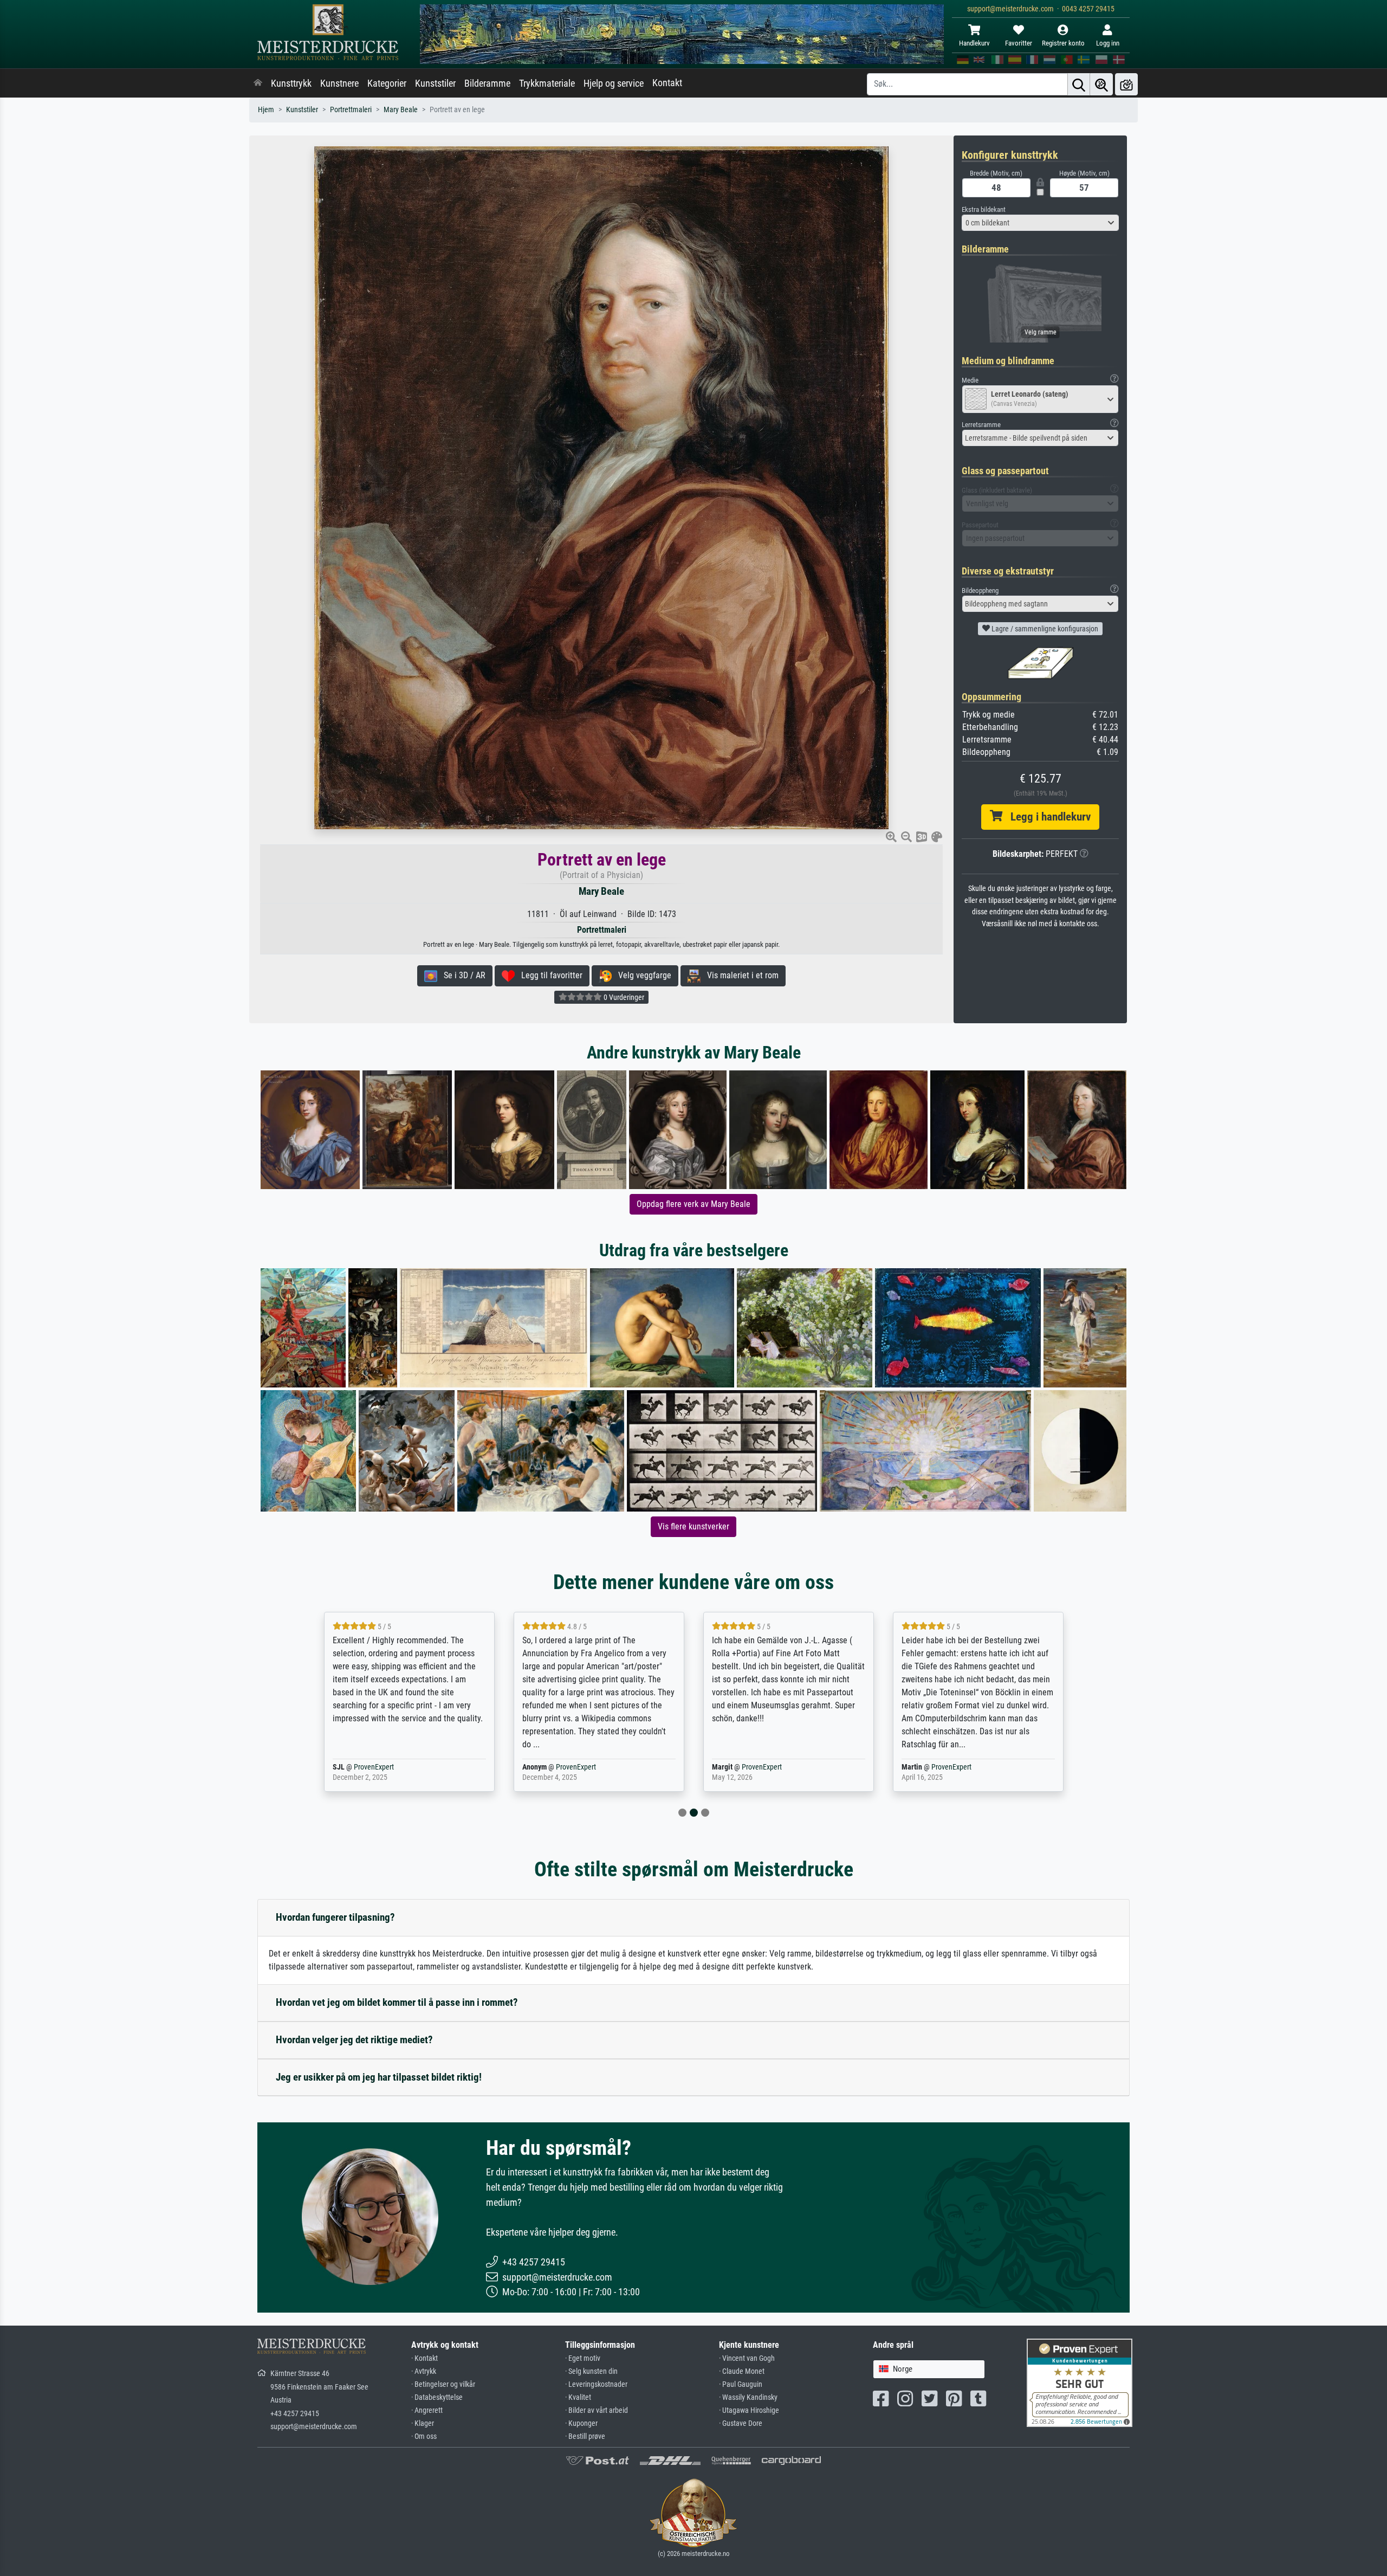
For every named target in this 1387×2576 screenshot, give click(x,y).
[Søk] (1079, 84)
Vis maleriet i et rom (740, 975)
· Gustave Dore (741, 2423)
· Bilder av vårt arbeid (597, 2410)
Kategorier (387, 83)
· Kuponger (581, 2423)
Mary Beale (401, 110)
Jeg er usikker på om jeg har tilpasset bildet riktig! (379, 2077)
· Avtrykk (424, 2371)
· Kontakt (424, 2358)
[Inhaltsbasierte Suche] (1101, 84)
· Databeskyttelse (437, 2397)
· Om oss (424, 2436)
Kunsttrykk (291, 83)
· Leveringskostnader (596, 2384)
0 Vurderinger (623, 997)
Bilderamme (487, 83)
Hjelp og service (614, 83)
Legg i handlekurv (1046, 817)
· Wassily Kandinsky (748, 2397)
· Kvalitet (578, 2397)
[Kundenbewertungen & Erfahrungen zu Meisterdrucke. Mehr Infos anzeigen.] (1080, 2382)
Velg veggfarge (641, 975)
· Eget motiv (583, 2358)
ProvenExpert (386, 1767)
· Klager (423, 2423)
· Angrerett (427, 2410)
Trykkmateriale (547, 83)
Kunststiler (435, 83)
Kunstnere (339, 83)
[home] (258, 83)
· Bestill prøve (585, 2436)
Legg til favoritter (549, 975)
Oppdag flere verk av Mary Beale (693, 1204)
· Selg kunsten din (591, 2371)
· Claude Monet (742, 2371)
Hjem (266, 110)
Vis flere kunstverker (693, 1526)
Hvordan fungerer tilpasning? (335, 1917)
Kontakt (667, 83)
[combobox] (1040, 223)
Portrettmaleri (351, 110)
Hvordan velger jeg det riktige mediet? (354, 2040)
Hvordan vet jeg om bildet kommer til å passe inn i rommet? (397, 2002)
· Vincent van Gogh (747, 2358)
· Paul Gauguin (741, 2384)
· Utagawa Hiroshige (749, 2410)
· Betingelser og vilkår (443, 2384)
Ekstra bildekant (984, 209)
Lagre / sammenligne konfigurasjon (1044, 629)
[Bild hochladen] (1126, 84)
